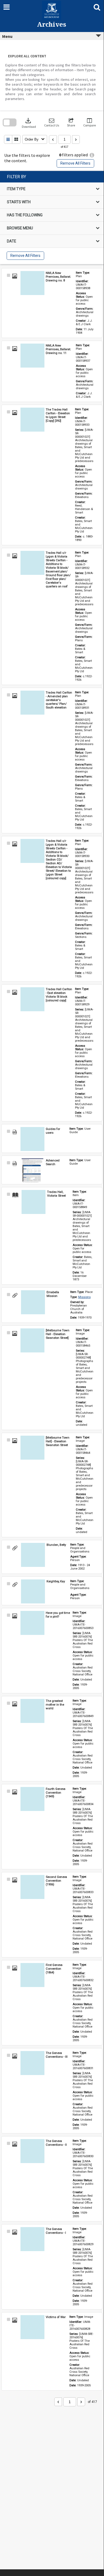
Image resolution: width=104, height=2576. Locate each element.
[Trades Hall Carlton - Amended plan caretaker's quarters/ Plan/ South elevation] (32, 703)
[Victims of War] (32, 2327)
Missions (84, 1297)
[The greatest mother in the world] (32, 1711)
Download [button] (29, 123)
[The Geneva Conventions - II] (32, 2151)
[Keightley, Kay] (33, 1591)
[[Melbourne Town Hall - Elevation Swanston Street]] (32, 1340)
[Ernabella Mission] (33, 1302)
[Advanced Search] (32, 1170)
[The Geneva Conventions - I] (32, 2239)
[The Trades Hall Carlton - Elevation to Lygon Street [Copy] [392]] (32, 420)
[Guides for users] (32, 1139)
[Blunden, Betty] (33, 1555)
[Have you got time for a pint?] (32, 1623)
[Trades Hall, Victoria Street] (34, 1202)
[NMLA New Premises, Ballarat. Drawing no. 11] (32, 356)
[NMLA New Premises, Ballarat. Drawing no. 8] (32, 283)
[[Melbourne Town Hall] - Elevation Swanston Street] (32, 1448)
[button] (52, 123)
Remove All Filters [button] (75, 163)
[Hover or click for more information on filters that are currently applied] (92, 155)
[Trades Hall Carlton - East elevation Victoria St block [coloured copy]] (32, 999)
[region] (52, 218)
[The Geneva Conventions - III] (32, 2063)
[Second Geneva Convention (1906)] (32, 1887)
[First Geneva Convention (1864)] (32, 1975)
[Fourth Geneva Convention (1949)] (32, 1799)
